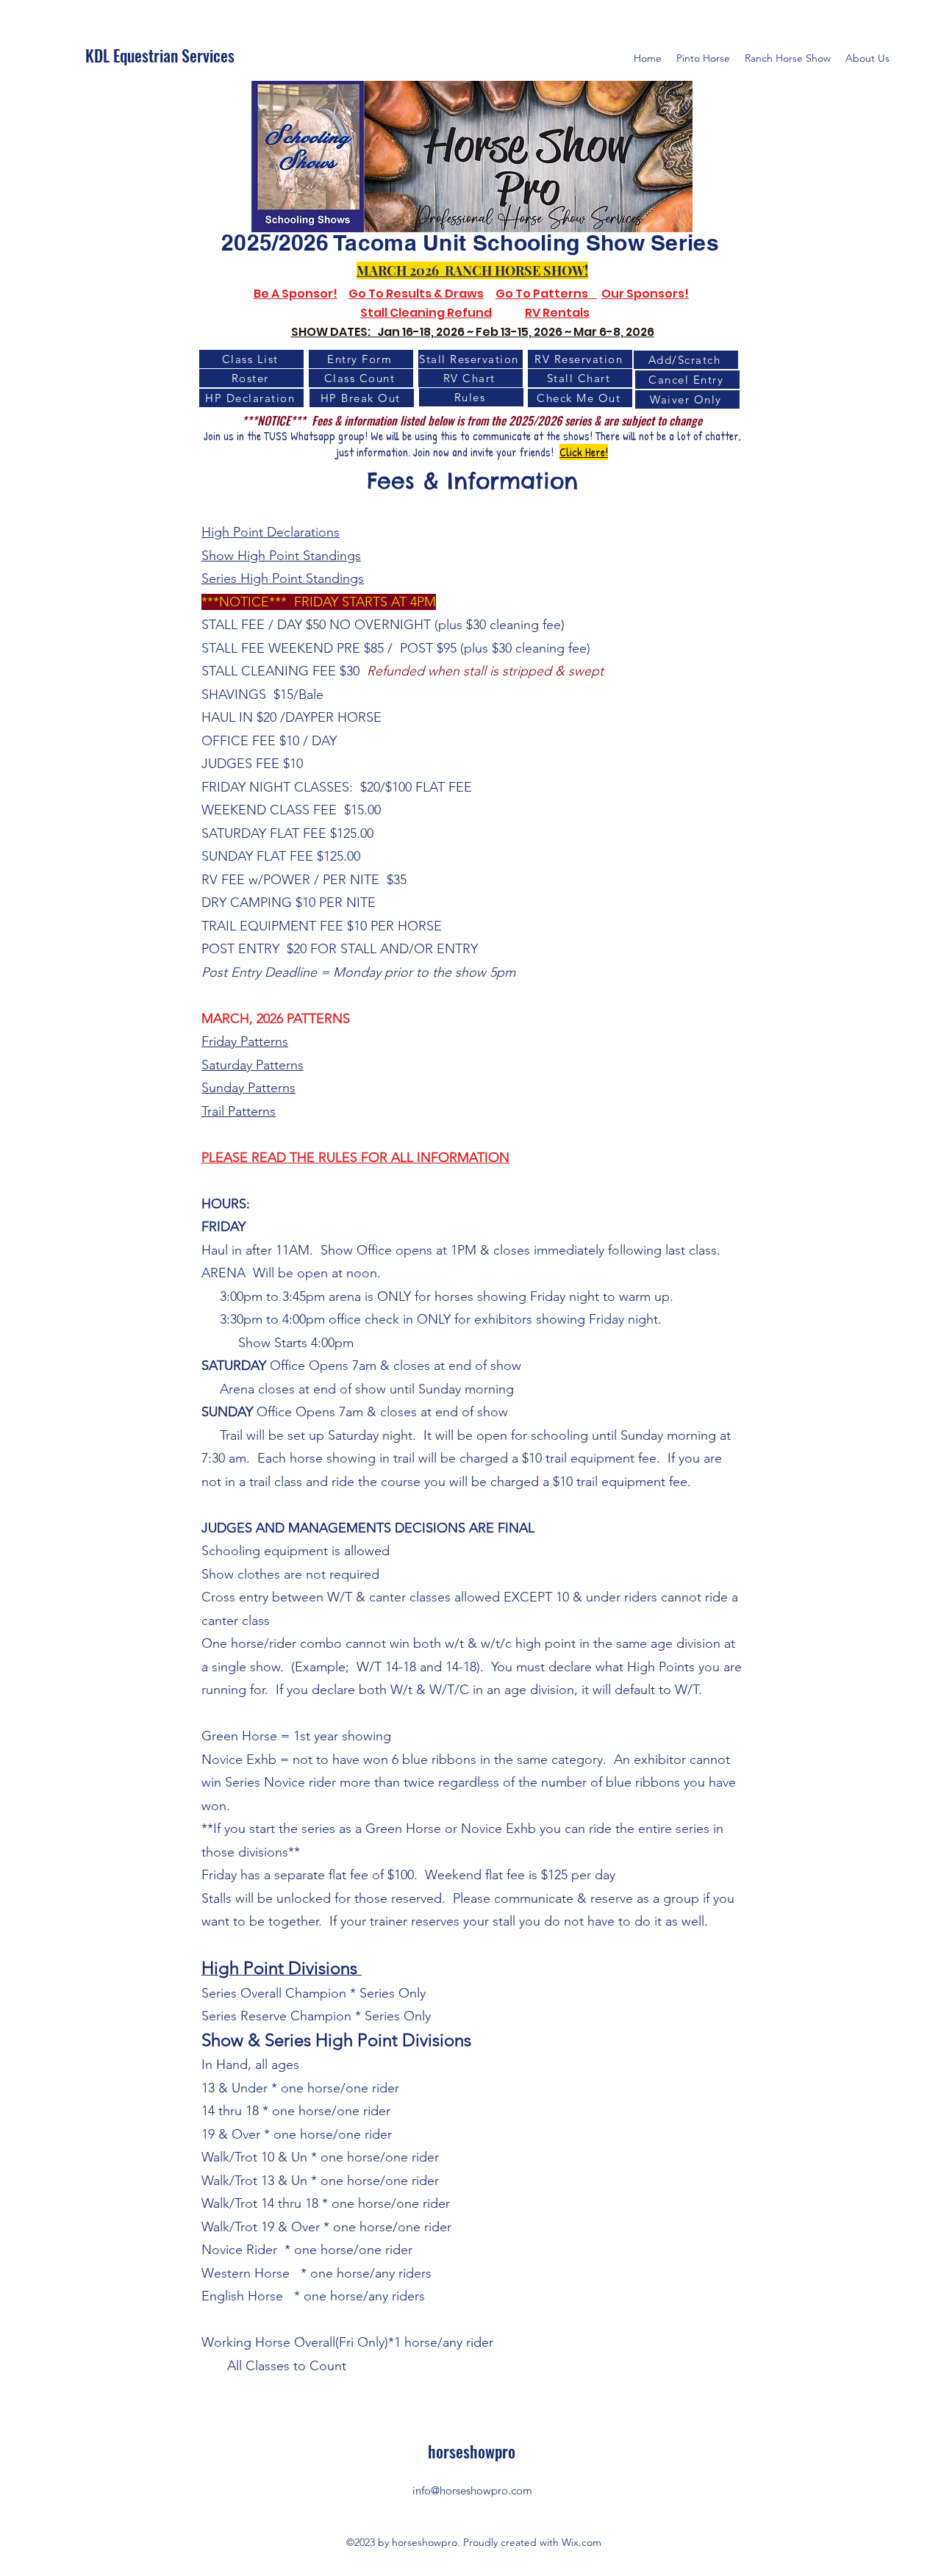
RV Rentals (557, 313)
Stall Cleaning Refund (426, 313)
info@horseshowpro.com (472, 2490)
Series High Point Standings (283, 578)
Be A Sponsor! (296, 294)
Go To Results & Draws (416, 294)
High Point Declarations (271, 532)
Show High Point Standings (281, 556)
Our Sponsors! (645, 294)
